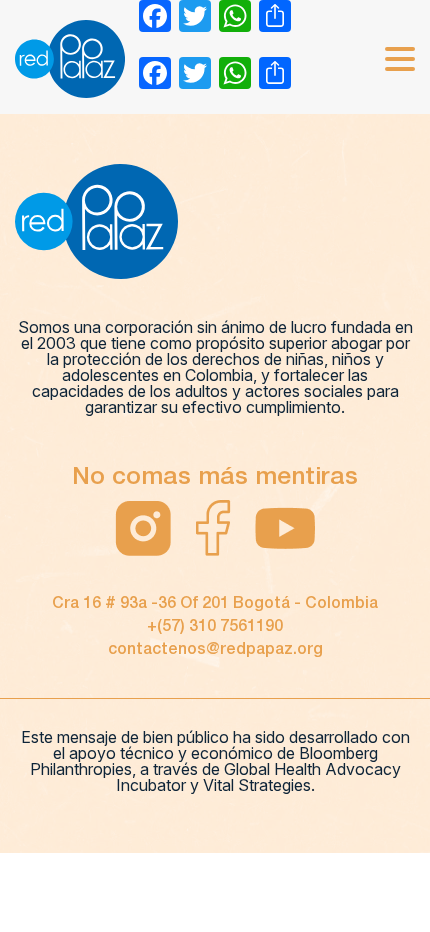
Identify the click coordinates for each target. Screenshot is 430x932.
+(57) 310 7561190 (215, 627)
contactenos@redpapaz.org (215, 650)
